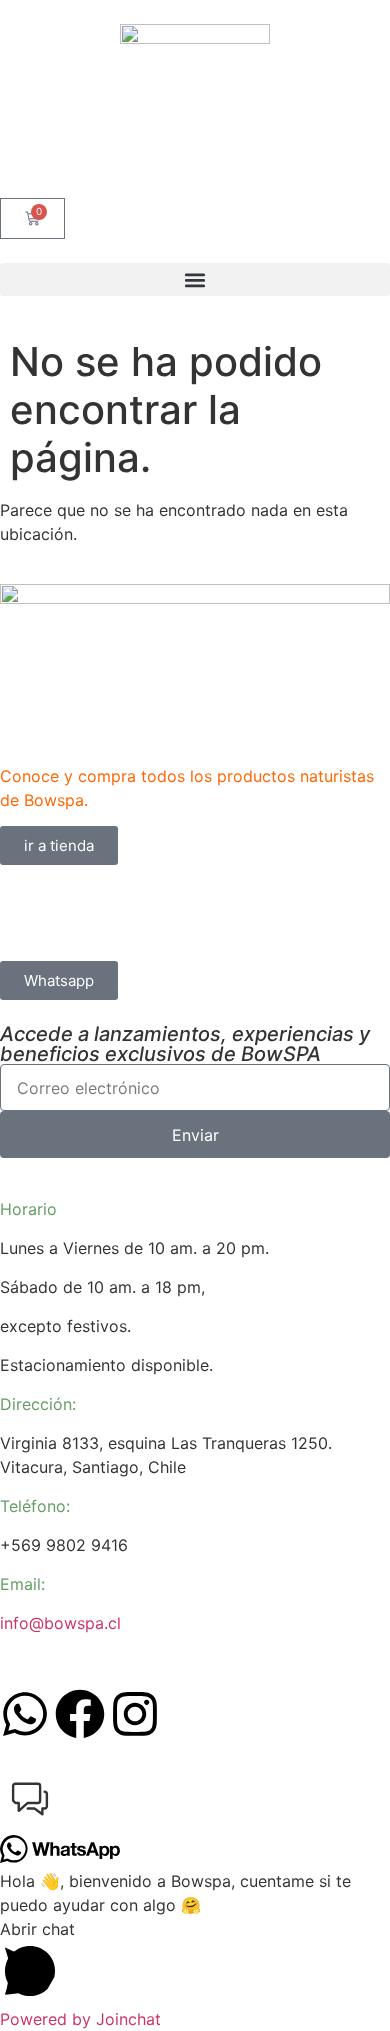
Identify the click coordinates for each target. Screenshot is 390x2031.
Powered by (80, 2019)
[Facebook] (80, 1714)
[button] (195, 279)
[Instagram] (135, 1714)
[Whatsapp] (25, 1714)
